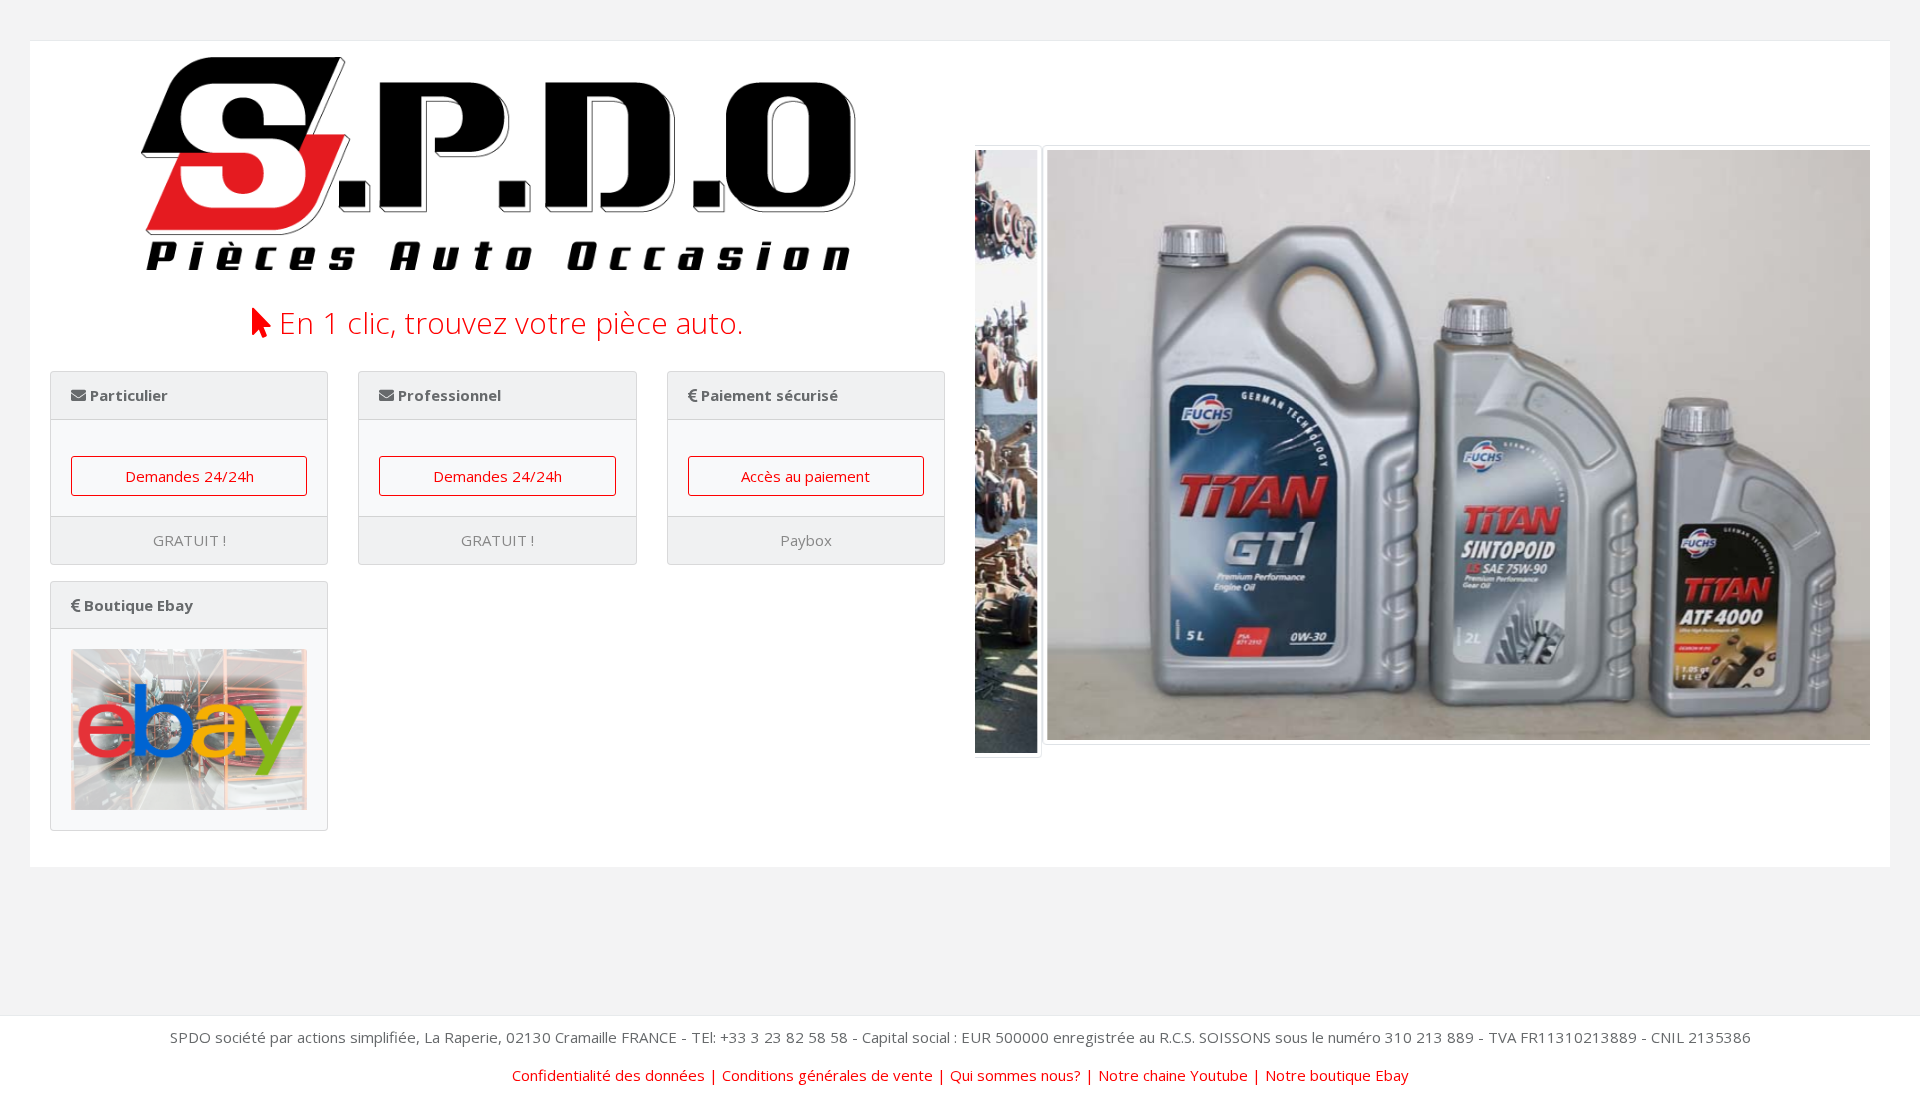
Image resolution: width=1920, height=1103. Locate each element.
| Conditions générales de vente (819, 1075)
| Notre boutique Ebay (1328, 1075)
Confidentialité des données (608, 1075)
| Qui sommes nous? (1007, 1075)
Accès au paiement (805, 476)
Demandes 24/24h (189, 476)
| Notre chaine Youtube (1164, 1075)
